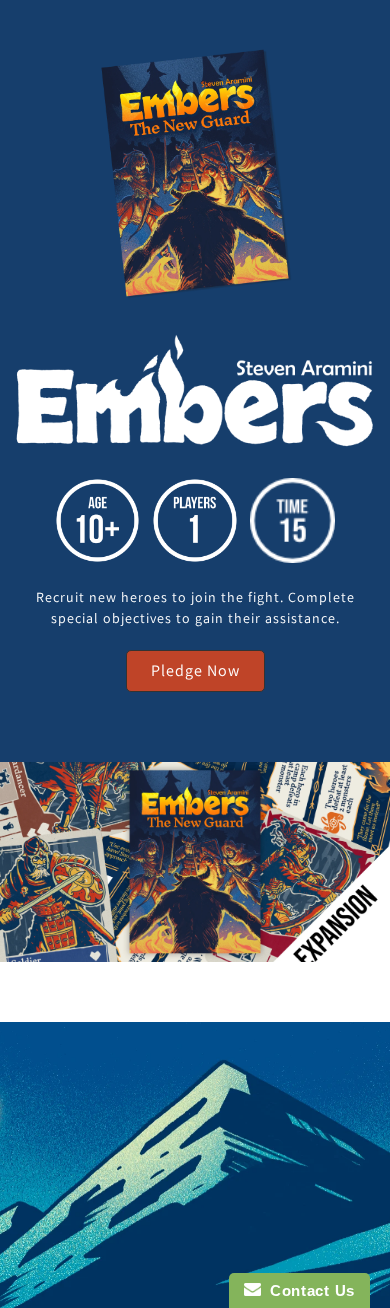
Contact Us (308, 1290)
